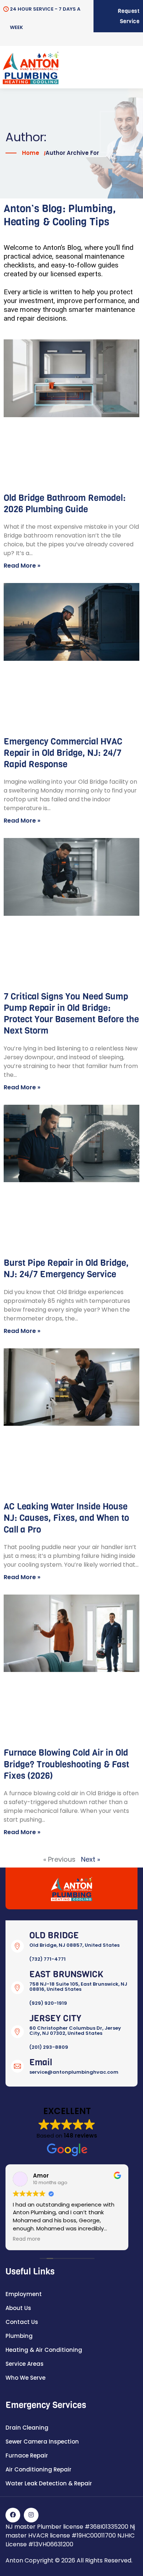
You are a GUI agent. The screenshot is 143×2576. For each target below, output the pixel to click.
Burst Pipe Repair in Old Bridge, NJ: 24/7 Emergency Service (66, 1269)
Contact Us (22, 2322)
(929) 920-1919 (48, 2003)
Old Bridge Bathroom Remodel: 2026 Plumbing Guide (65, 504)
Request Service (129, 16)
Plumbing (19, 2336)
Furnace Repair (27, 2455)
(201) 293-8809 (49, 2047)
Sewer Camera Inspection (42, 2442)
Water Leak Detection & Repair (49, 2483)
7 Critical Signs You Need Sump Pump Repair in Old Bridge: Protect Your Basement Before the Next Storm (71, 1014)
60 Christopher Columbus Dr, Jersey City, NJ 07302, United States (75, 2031)
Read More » (22, 566)
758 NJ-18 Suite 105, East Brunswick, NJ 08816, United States (78, 1987)
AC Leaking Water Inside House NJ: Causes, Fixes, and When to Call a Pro (66, 1518)
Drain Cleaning (27, 2428)
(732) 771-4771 (47, 1959)
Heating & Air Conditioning (44, 2350)
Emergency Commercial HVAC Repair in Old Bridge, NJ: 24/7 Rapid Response (63, 753)
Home (31, 153)
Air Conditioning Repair (38, 2469)
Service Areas (25, 2364)
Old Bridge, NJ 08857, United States (74, 1945)
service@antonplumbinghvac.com (74, 2072)
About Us (18, 2308)
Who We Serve (25, 2378)
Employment (24, 2294)
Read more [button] (27, 2239)
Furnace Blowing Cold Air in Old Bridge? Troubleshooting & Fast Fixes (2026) (66, 1764)
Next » (91, 1859)
